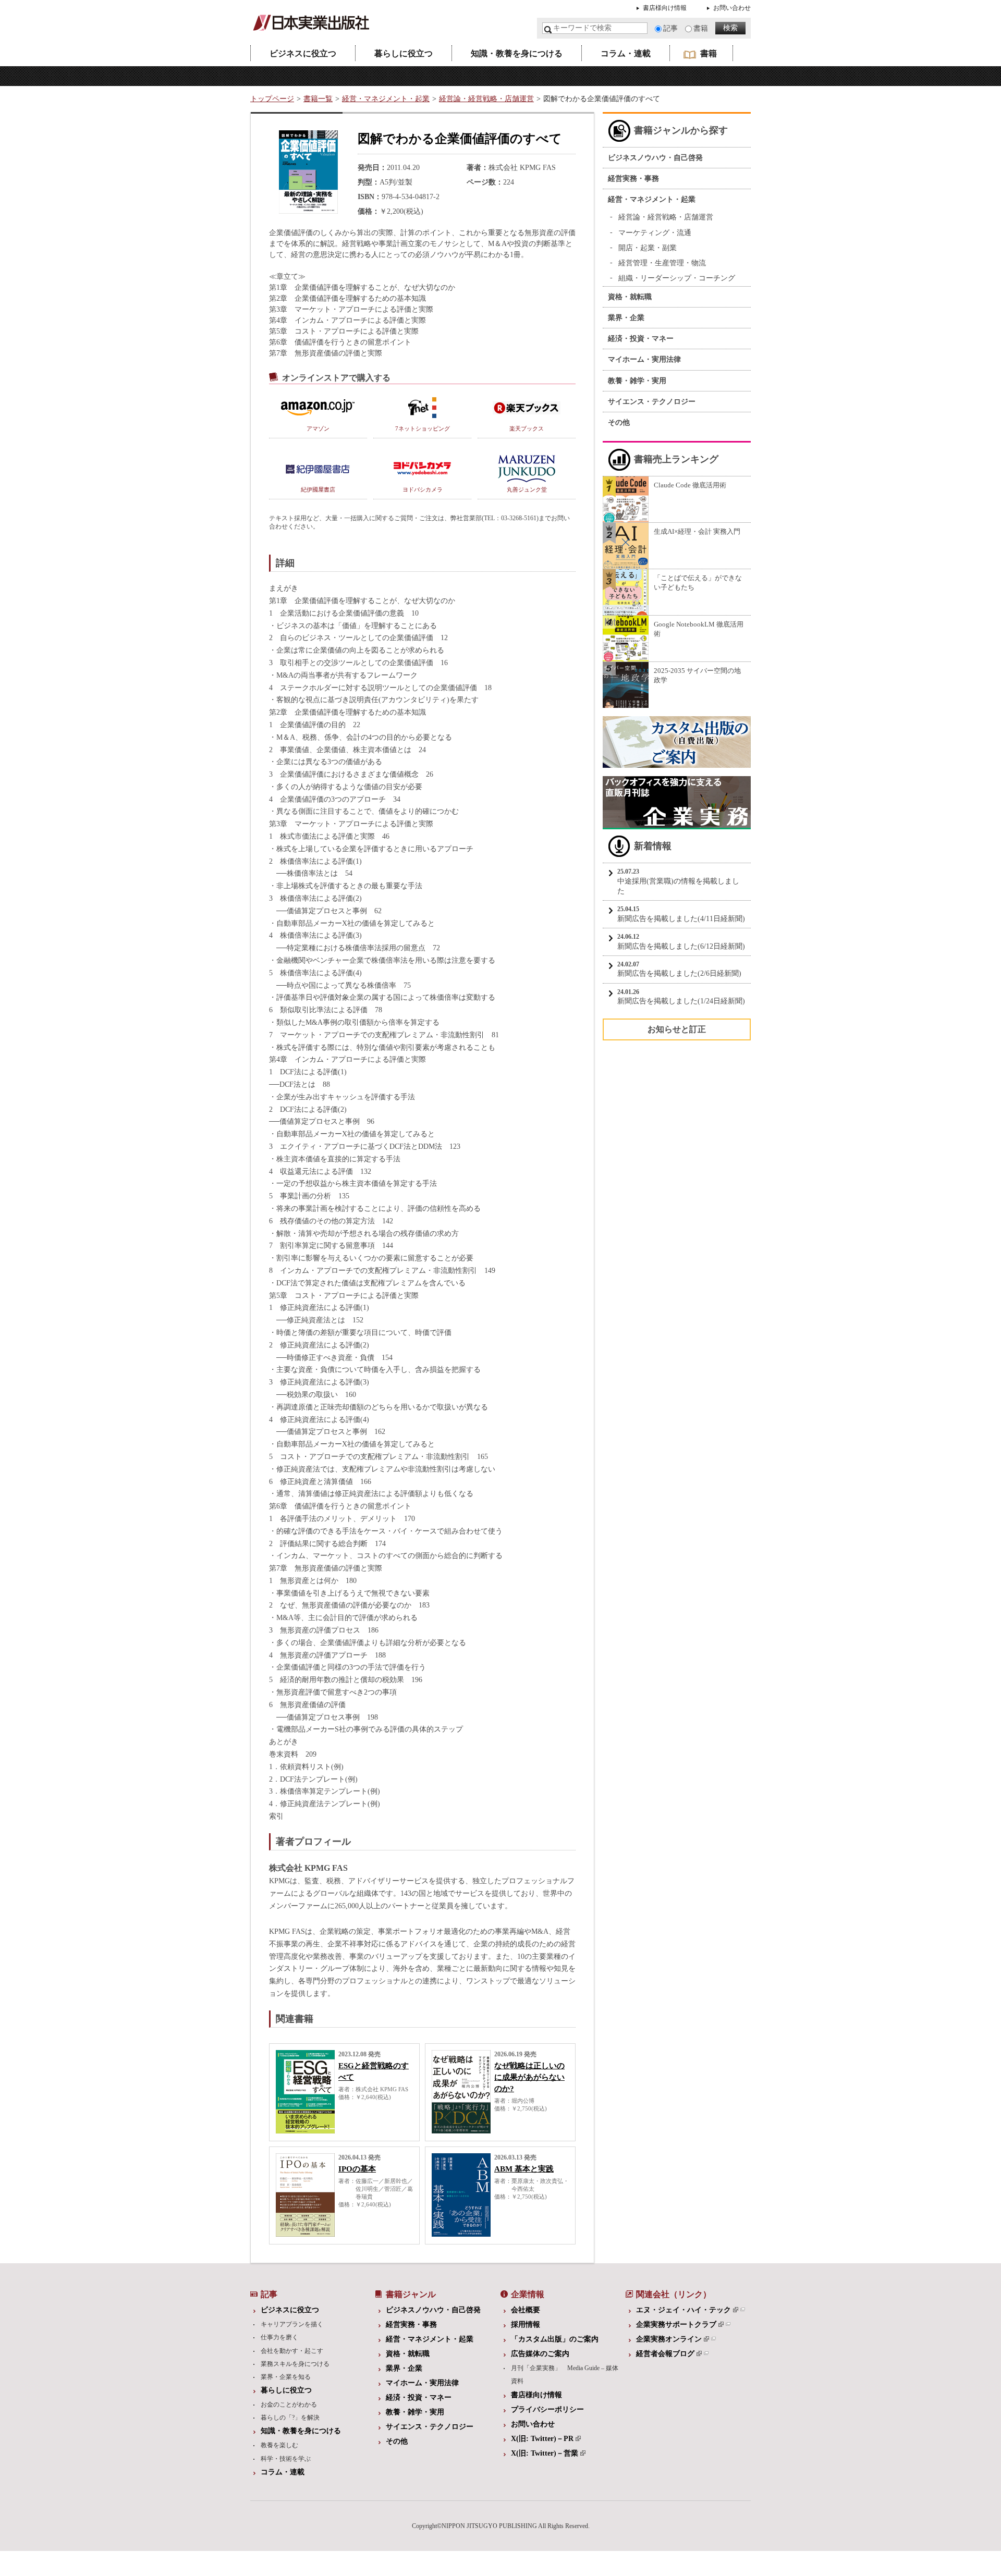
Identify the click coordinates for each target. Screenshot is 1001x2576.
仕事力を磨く (279, 2337)
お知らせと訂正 (677, 1029)
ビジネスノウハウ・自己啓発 (655, 158)
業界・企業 (626, 318)
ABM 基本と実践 (524, 2169)
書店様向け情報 (665, 8)
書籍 (701, 28)
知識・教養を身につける (517, 53)
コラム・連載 (626, 53)
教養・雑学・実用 (637, 381)
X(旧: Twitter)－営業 (545, 2453)
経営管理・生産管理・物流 (662, 263)
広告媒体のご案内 (540, 2354)
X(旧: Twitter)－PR (542, 2439)
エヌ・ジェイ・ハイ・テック (683, 2310)
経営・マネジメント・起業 (386, 99)
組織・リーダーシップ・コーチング (677, 278)
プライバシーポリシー (547, 2409)
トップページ (272, 99)
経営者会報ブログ (665, 2354)
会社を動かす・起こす (292, 2351)
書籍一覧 (318, 99)
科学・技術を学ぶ (286, 2459)
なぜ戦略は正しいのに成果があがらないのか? (529, 2077)
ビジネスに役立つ (303, 53)
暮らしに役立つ (404, 53)
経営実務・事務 (633, 179)
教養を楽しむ (279, 2445)
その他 (619, 422)
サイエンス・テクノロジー (652, 402)
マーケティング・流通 (655, 233)
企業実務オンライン (669, 2339)
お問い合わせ (732, 8)
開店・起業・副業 (648, 248)
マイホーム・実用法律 (644, 359)
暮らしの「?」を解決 (290, 2418)
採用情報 (526, 2324)
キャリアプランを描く (292, 2324)
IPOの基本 (357, 2169)
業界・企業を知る (286, 2377)
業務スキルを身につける (295, 2364)
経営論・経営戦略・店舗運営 (486, 99)
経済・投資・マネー (641, 339)
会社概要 (526, 2310)
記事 (670, 28)
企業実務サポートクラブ (676, 2324)
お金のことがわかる (289, 2405)
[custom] (677, 763)
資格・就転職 (630, 297)
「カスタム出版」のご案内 (555, 2339)
